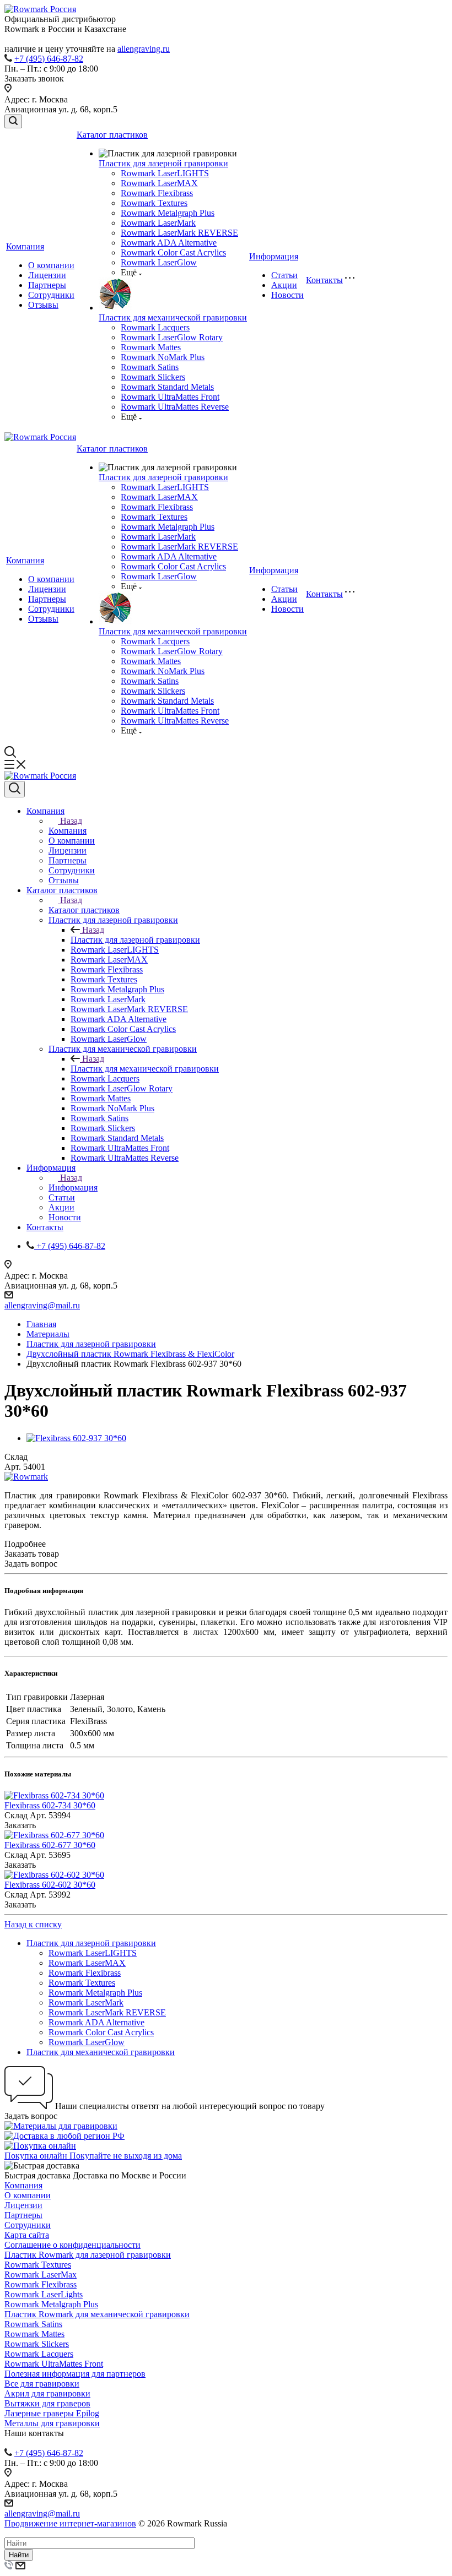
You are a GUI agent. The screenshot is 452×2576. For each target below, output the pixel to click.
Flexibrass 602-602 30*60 (50, 1885)
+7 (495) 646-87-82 (49, 59)
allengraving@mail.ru (42, 1305)
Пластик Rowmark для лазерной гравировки (88, 2255)
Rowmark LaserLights (44, 2294)
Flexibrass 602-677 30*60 (50, 1845)
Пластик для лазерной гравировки (163, 163)
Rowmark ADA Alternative (169, 243)
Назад (71, 821)
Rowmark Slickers (153, 377)
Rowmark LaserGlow (159, 262)
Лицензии (47, 275)
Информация (274, 256)
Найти (19, 2555)
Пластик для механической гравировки (173, 317)
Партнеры (47, 285)
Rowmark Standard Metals (167, 387)
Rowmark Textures (154, 203)
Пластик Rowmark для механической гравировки (97, 2314)
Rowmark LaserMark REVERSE (179, 233)
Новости (287, 295)
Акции (284, 285)
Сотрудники (51, 295)
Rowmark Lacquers (155, 327)
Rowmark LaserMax (41, 2275)
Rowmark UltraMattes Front (170, 397)
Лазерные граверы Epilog (52, 2413)
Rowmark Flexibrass (157, 193)
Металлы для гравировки (52, 2423)
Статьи (284, 275)
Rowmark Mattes (151, 347)
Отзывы (43, 305)
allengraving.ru (144, 49)
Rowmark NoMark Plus (163, 357)
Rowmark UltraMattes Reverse (175, 407)
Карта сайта (27, 2235)
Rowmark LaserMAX (159, 183)
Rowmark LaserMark (158, 223)
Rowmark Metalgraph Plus (168, 213)
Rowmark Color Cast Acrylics (173, 252)
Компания (25, 246)
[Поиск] (13, 121)
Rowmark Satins (150, 367)
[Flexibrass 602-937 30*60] (76, 1438)
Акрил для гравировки (47, 2393)
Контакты (324, 280)
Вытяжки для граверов (47, 2403)
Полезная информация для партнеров (75, 2374)
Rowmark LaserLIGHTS (165, 173)
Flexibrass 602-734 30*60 (50, 1805)
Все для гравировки (42, 2384)
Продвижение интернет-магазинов (70, 2523)
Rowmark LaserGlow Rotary (172, 337)
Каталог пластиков (112, 135)
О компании (51, 265)
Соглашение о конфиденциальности (72, 2245)
